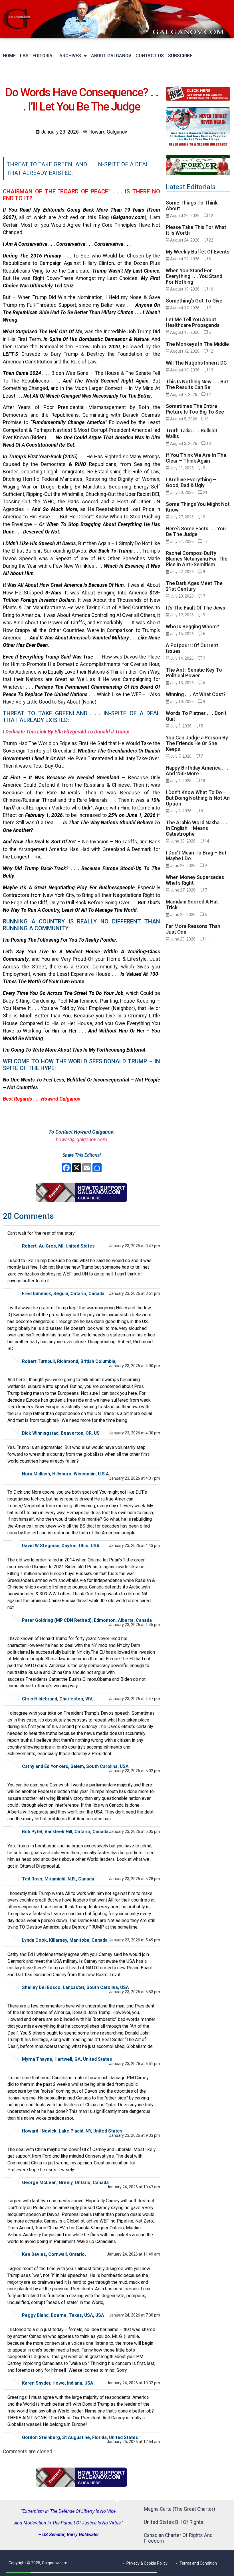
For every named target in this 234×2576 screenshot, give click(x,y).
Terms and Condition (198, 2563)
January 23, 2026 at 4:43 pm (135, 1545)
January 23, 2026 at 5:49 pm (135, 1940)
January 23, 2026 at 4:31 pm (135, 1478)
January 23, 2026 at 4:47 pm (135, 1699)
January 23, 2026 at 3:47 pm (135, 1246)
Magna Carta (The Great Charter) (179, 2509)
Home (9, 56)
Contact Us (150, 56)
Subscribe (180, 56)
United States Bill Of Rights (174, 2522)
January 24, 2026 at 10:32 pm (133, 2383)
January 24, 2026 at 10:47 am (133, 2187)
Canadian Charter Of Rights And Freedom (178, 2538)
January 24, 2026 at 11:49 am (133, 2254)
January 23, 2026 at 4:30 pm (135, 1433)
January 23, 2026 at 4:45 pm (135, 1625)
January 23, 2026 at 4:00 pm (135, 1366)
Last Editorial (38, 56)
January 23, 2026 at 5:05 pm (135, 1831)
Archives (70, 56)
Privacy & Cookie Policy (147, 2563)
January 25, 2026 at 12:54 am (133, 2442)
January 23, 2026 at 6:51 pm (135, 2064)
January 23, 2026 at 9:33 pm (135, 2135)
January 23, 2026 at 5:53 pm (135, 1992)
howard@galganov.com (81, 1140)
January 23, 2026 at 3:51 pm (135, 1293)
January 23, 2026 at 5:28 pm (135, 1879)
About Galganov (111, 56)
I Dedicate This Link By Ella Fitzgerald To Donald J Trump (66, 732)
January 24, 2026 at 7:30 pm (135, 2315)
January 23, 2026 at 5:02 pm (135, 1771)
